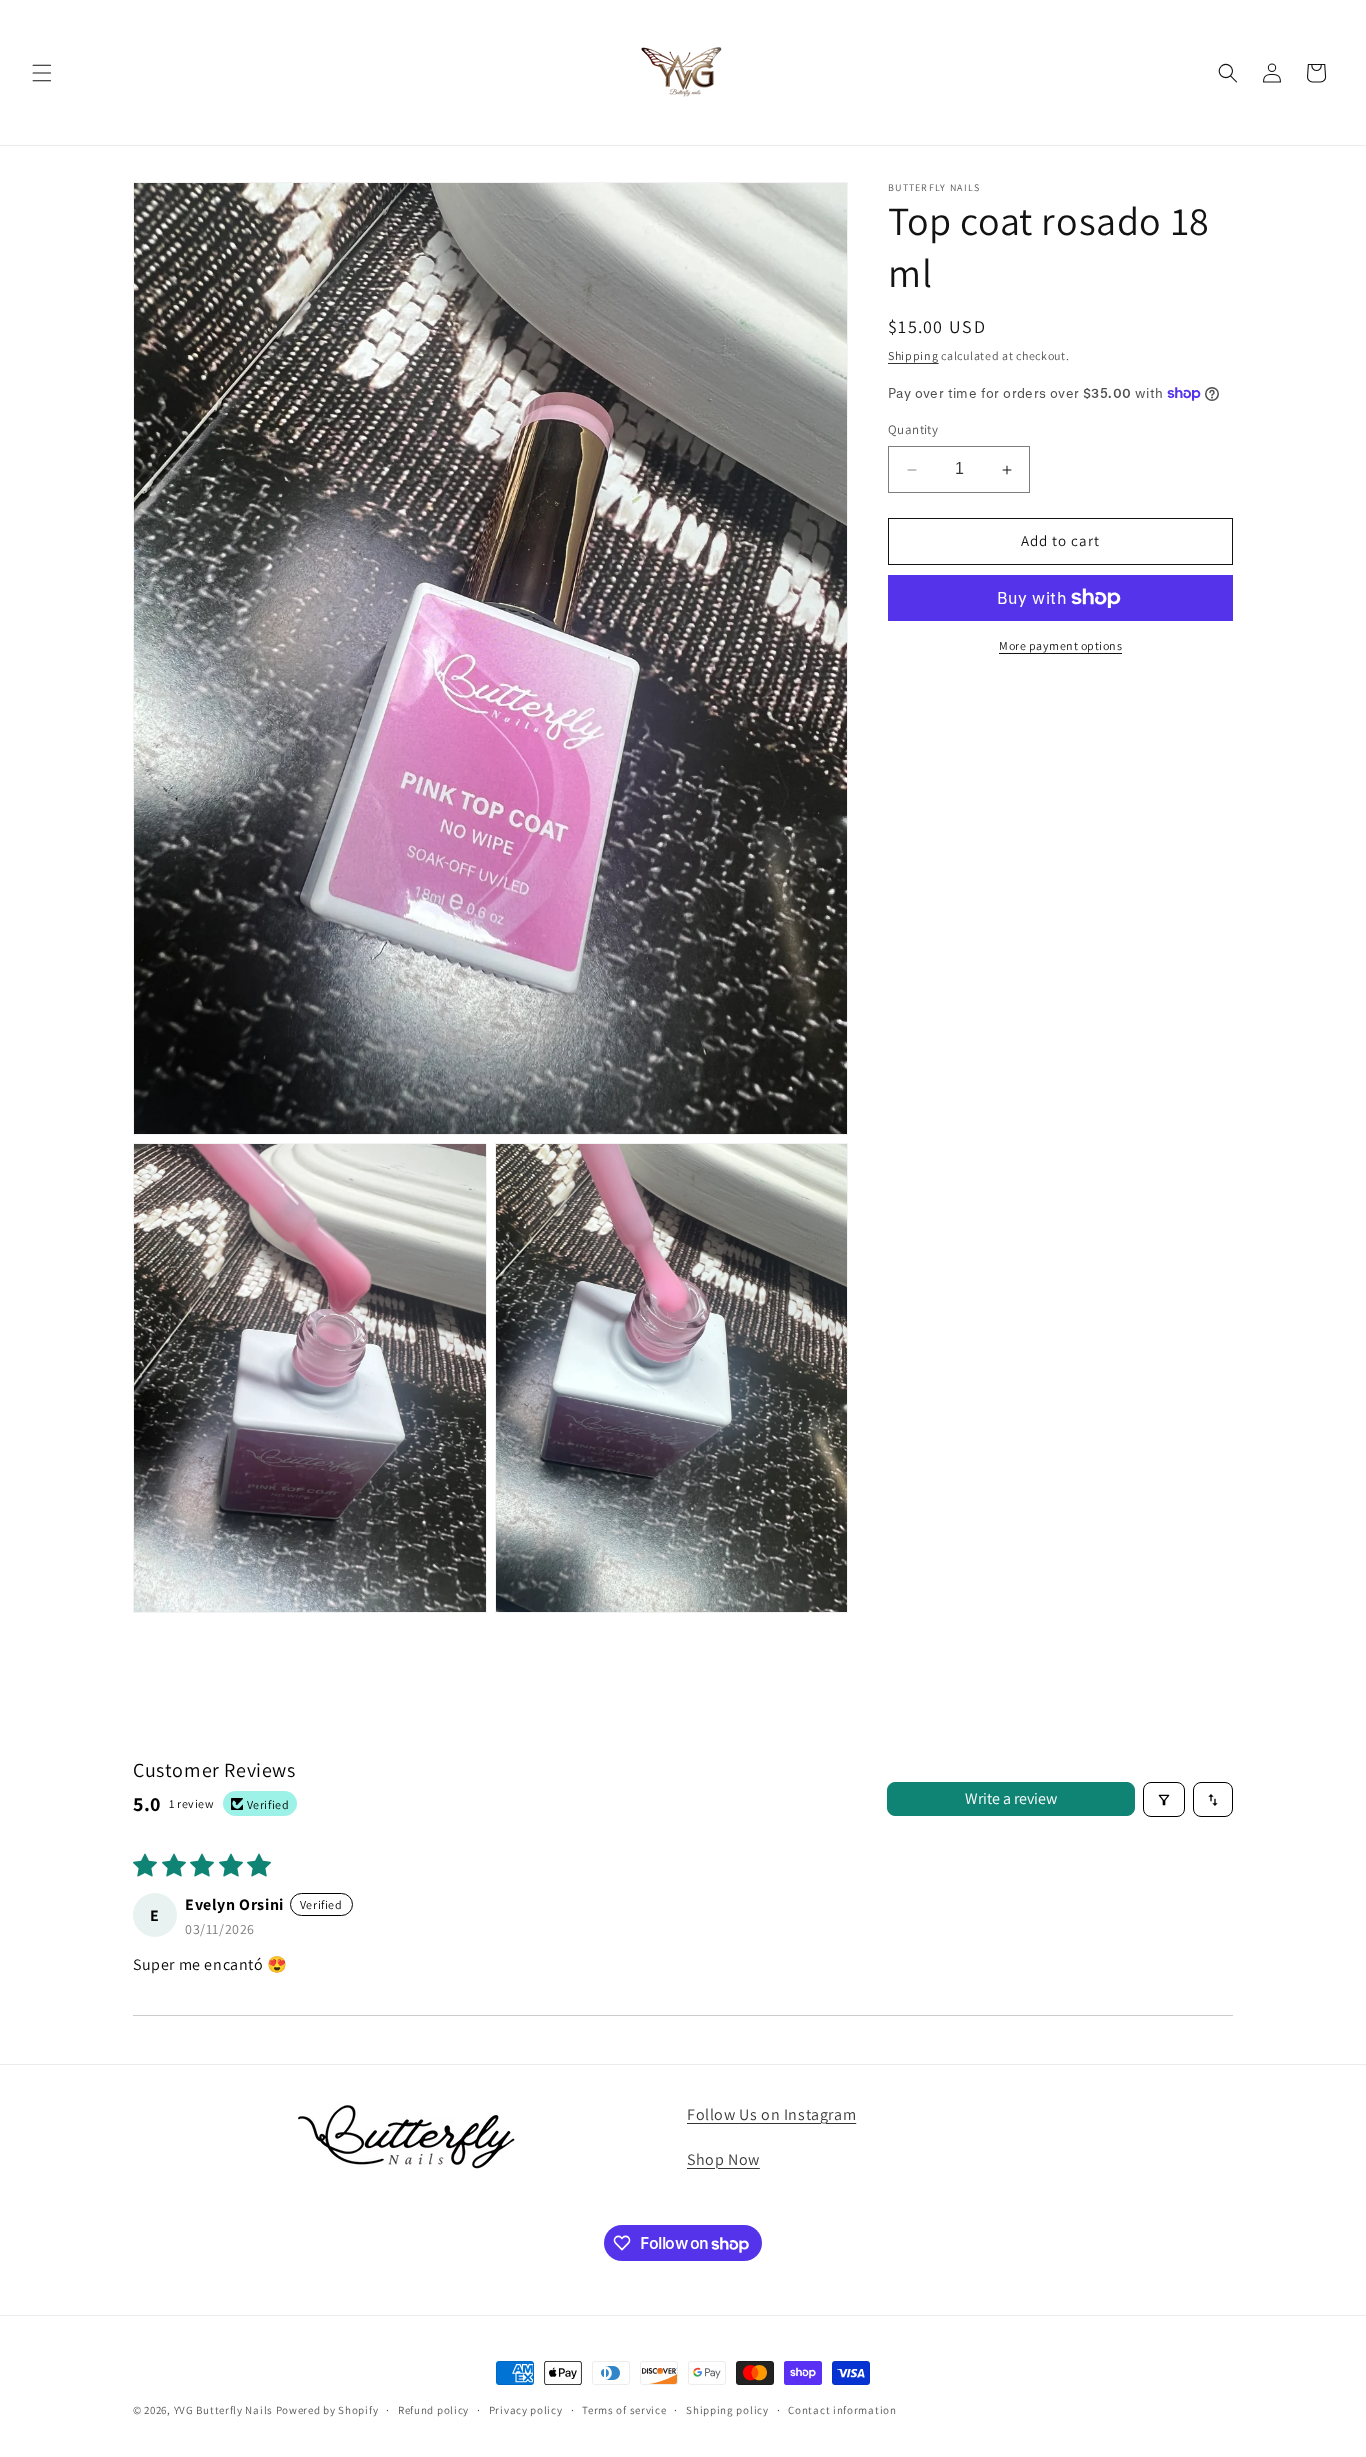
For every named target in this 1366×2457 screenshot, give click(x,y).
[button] (42, 73)
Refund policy (433, 2410)
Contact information (842, 2410)
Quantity (913, 430)
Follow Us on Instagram (771, 2114)
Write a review (1011, 1799)
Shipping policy (727, 2410)
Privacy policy (526, 2410)
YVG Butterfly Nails (223, 2410)
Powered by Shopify (327, 2410)
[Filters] (1164, 1799)
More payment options (1060, 645)
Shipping (913, 355)
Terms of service (624, 2410)
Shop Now (723, 2159)
